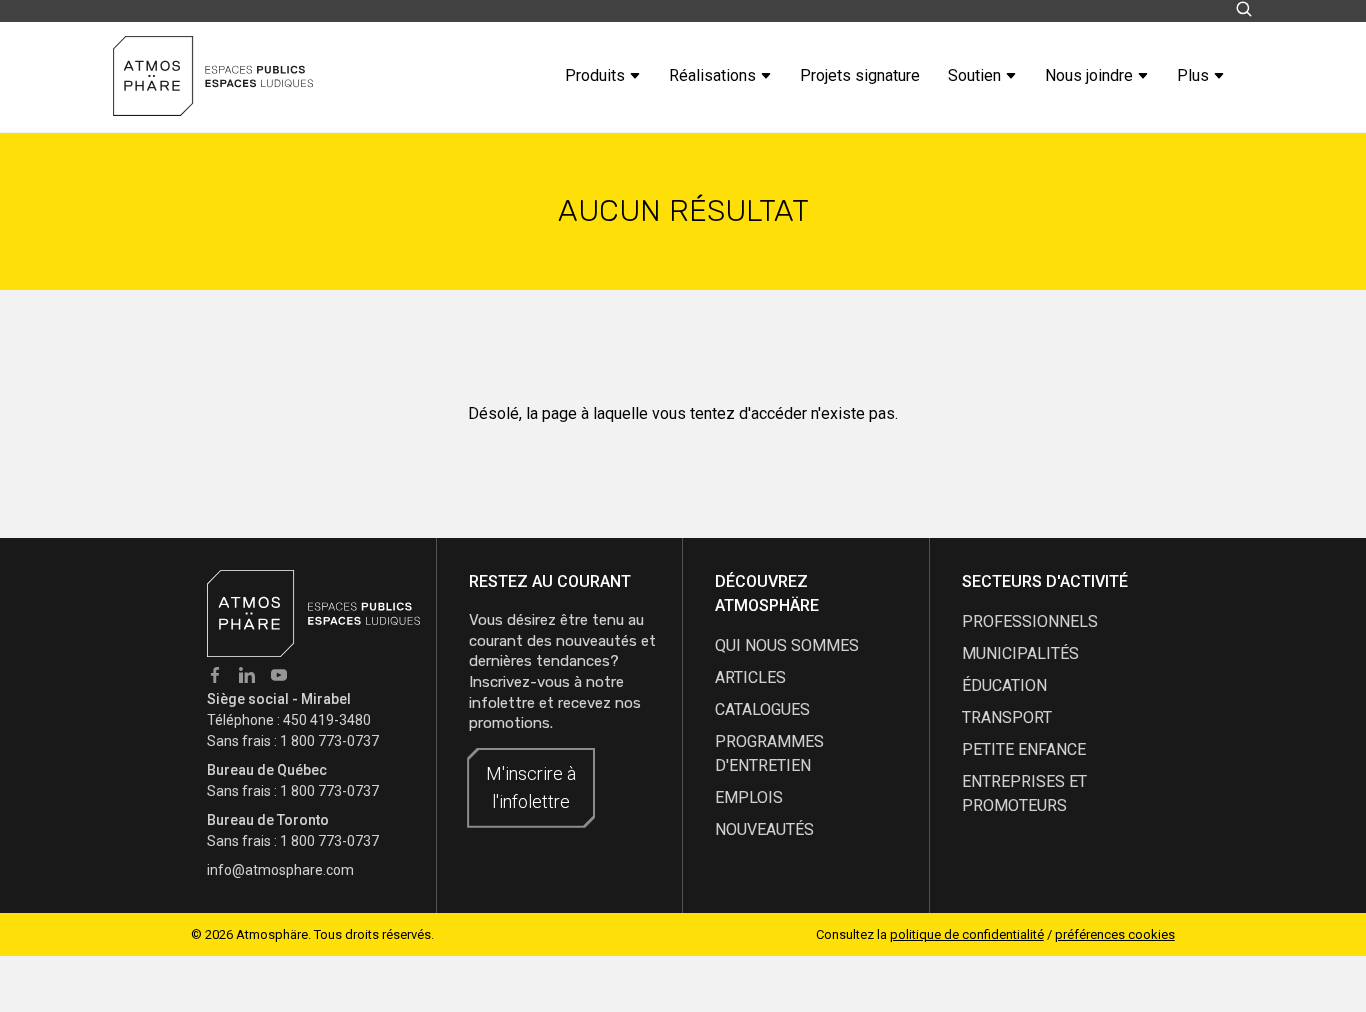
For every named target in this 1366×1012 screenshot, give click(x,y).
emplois (749, 797)
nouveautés (764, 829)
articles (750, 677)
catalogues (762, 709)
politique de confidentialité (967, 934)
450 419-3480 (327, 720)
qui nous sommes (787, 645)
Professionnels (1030, 621)
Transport (1007, 717)
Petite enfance (1024, 749)
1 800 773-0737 (329, 741)
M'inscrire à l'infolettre (531, 787)
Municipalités (1020, 653)
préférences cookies (1115, 934)
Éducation (1004, 685)
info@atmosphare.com (280, 870)
